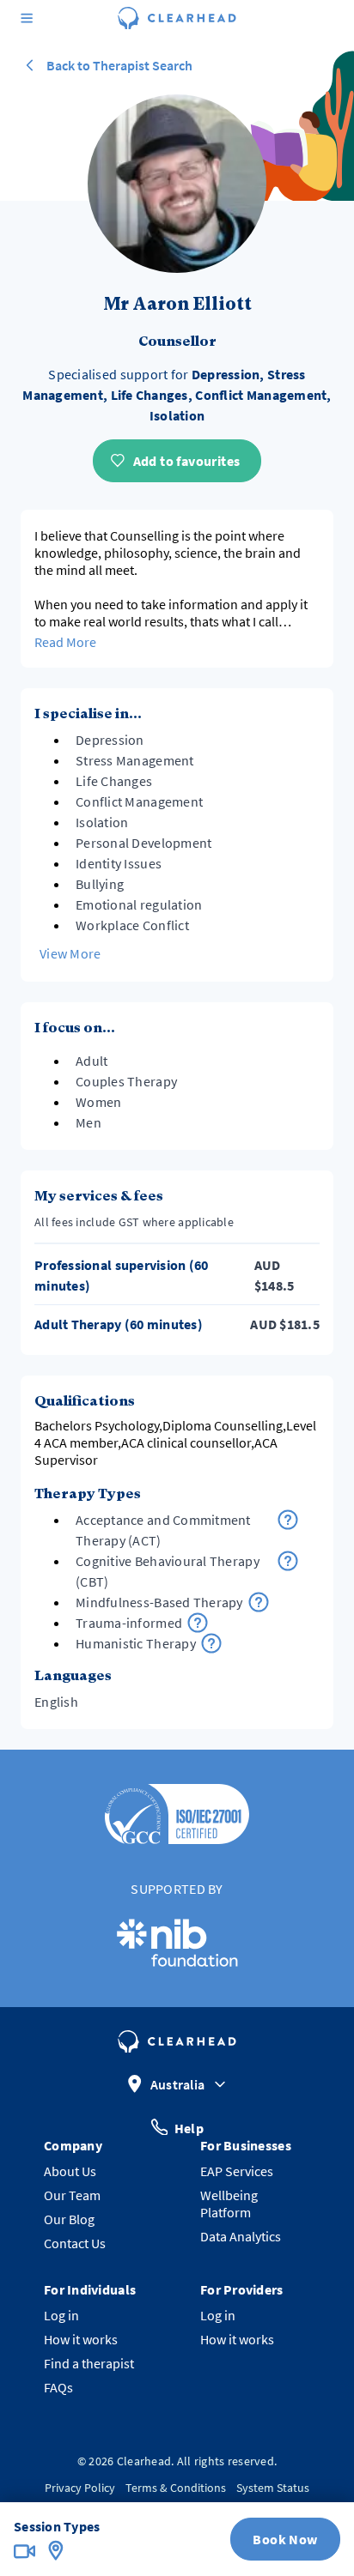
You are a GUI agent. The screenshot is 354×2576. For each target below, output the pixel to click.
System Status (273, 2488)
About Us (70, 2171)
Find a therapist (89, 2363)
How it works (81, 2339)
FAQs (58, 2387)
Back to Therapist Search (119, 65)
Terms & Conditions (176, 2488)
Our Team (72, 2195)
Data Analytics (241, 2236)
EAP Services (237, 2171)
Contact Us (75, 2243)
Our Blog (69, 2219)
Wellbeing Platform (229, 2204)
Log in (61, 2315)
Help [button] (189, 2127)
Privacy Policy (80, 2488)
